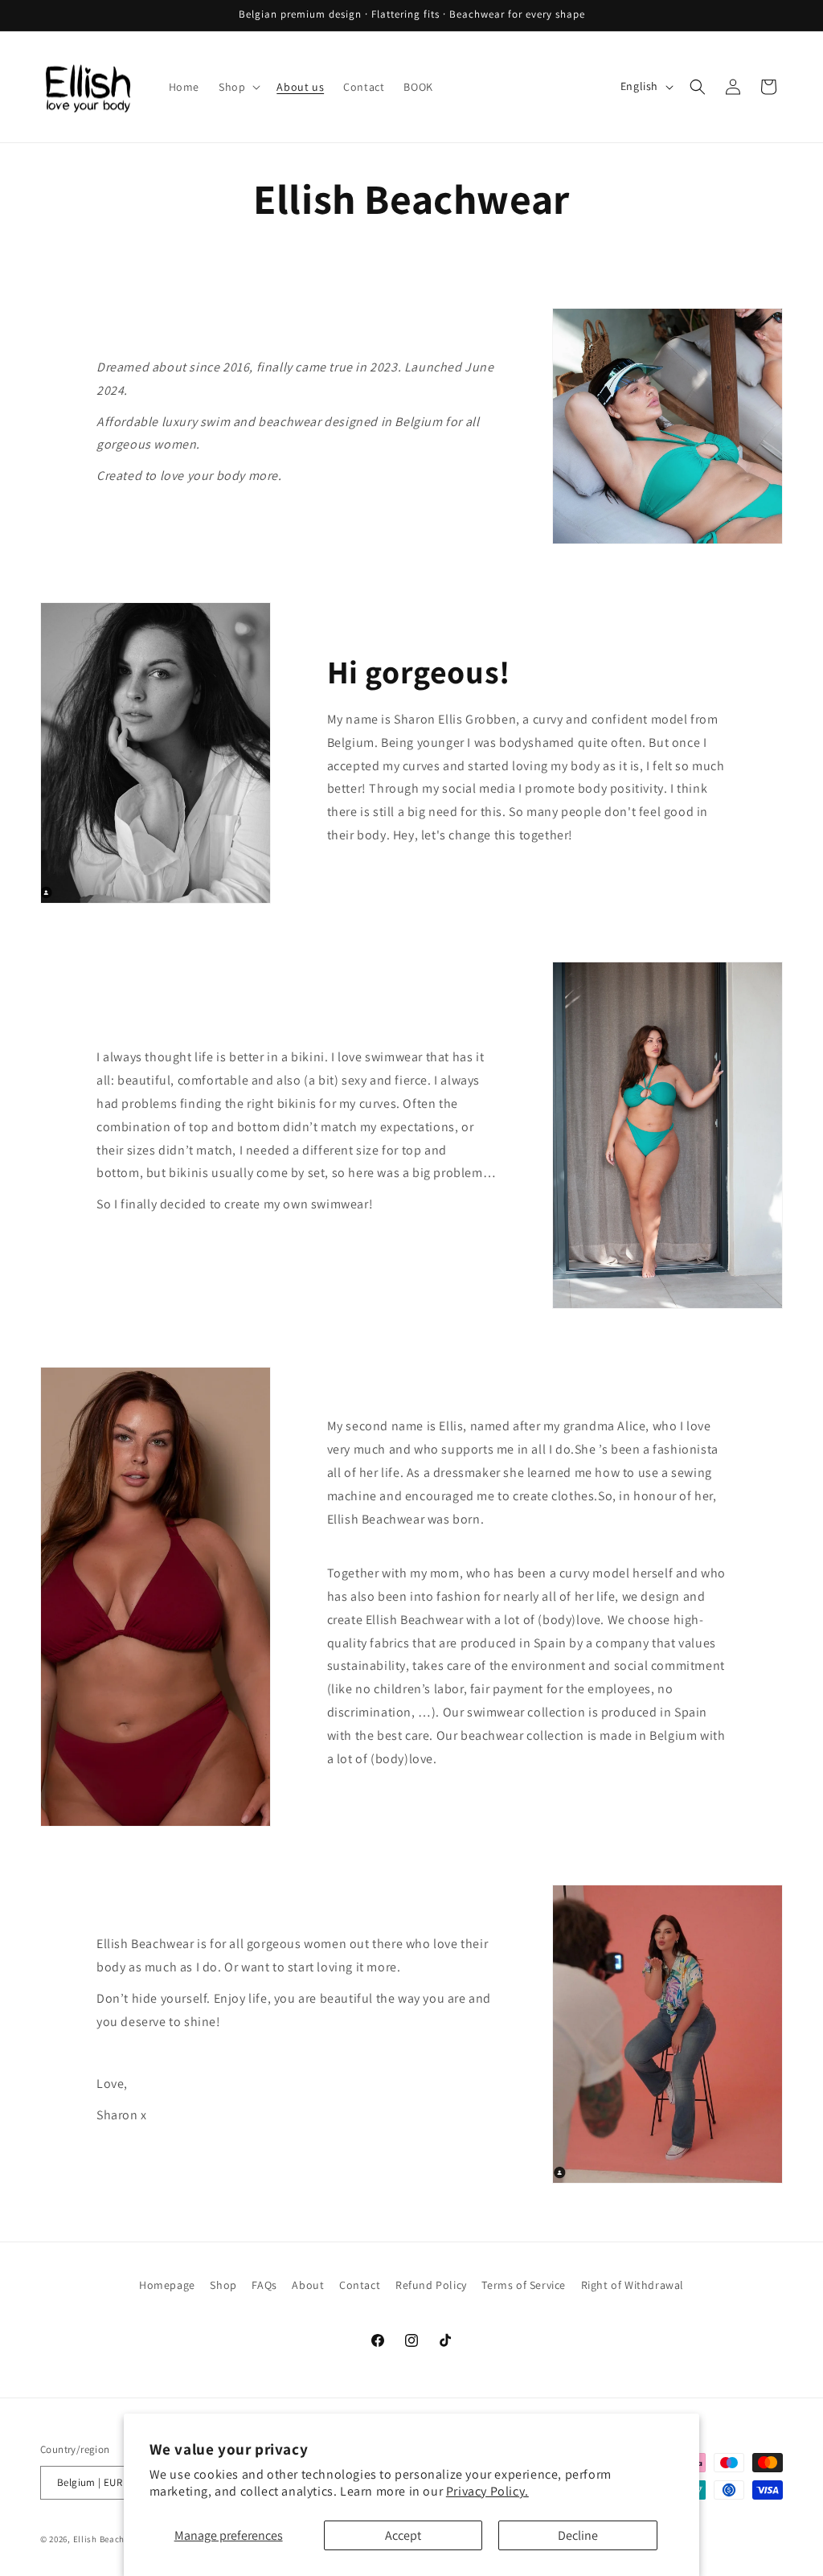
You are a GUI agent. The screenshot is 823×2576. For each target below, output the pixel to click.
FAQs (264, 2285)
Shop (223, 2285)
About (308, 2285)
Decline (578, 2535)
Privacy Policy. (487, 2491)
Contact (360, 2285)
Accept (403, 2535)
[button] (238, 87)
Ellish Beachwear (109, 2539)
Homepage (167, 2285)
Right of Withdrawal (633, 2285)
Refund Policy (431, 2285)
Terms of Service (524, 2285)
